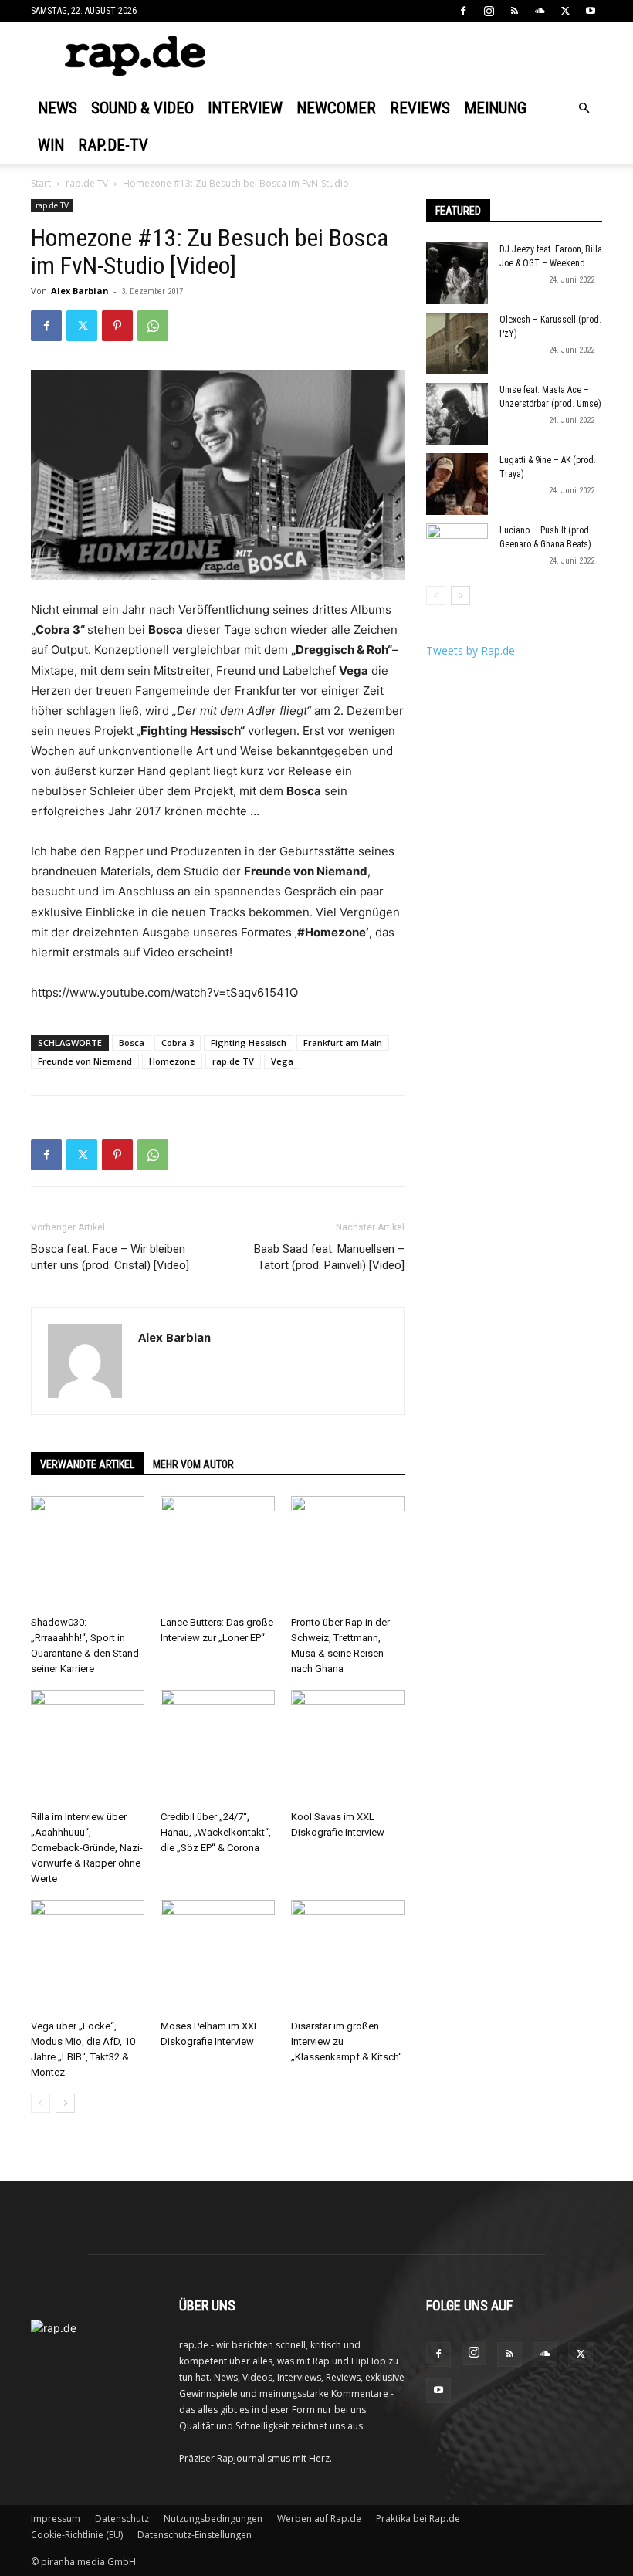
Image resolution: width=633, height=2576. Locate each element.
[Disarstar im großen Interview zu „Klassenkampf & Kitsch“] (348, 1957)
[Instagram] (489, 11)
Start (41, 183)
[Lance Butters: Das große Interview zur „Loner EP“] (217, 1553)
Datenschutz (122, 2518)
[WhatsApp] (153, 326)
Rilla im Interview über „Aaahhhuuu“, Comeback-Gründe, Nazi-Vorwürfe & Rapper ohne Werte (87, 1848)
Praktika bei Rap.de (418, 2518)
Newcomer (336, 108)
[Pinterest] (117, 326)
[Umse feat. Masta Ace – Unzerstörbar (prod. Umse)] (457, 414)
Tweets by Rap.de (471, 650)
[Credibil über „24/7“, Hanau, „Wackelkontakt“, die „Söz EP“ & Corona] (217, 1747)
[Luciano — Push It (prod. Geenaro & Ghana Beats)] (457, 554)
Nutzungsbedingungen (213, 2518)
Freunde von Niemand (85, 1061)
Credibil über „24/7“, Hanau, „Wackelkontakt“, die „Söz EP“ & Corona (216, 1832)
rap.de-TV (113, 145)
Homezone (172, 1061)
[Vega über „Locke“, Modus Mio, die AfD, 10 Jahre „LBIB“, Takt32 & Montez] (88, 1957)
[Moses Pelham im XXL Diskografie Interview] (217, 1957)
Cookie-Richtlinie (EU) (77, 2535)
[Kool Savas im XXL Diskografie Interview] (348, 1747)
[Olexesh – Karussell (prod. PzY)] (457, 344)
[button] (584, 108)
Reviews (420, 108)
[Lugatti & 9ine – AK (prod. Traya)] (457, 484)
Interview (245, 108)
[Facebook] (463, 11)
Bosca (132, 1043)
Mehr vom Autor (193, 1464)
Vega (282, 1061)
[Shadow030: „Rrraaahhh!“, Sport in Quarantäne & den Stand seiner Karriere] (88, 1553)
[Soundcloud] (540, 11)
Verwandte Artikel (87, 1464)
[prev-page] (41, 2103)
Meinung (495, 108)
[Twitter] (565, 11)
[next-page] (65, 2103)
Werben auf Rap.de (319, 2518)
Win (51, 145)
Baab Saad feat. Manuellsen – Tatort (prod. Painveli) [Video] (329, 1257)
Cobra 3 (178, 1043)
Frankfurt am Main (343, 1043)
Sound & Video (142, 108)
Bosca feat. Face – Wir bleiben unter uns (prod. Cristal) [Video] (110, 1257)
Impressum (56, 2518)
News (58, 108)
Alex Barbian (80, 291)
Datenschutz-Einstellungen (195, 2535)
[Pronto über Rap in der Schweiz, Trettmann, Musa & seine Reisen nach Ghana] (348, 1553)
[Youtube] (591, 11)
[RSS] (514, 11)
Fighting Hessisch (249, 1043)
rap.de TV (87, 183)
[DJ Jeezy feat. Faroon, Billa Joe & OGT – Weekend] (457, 273)
